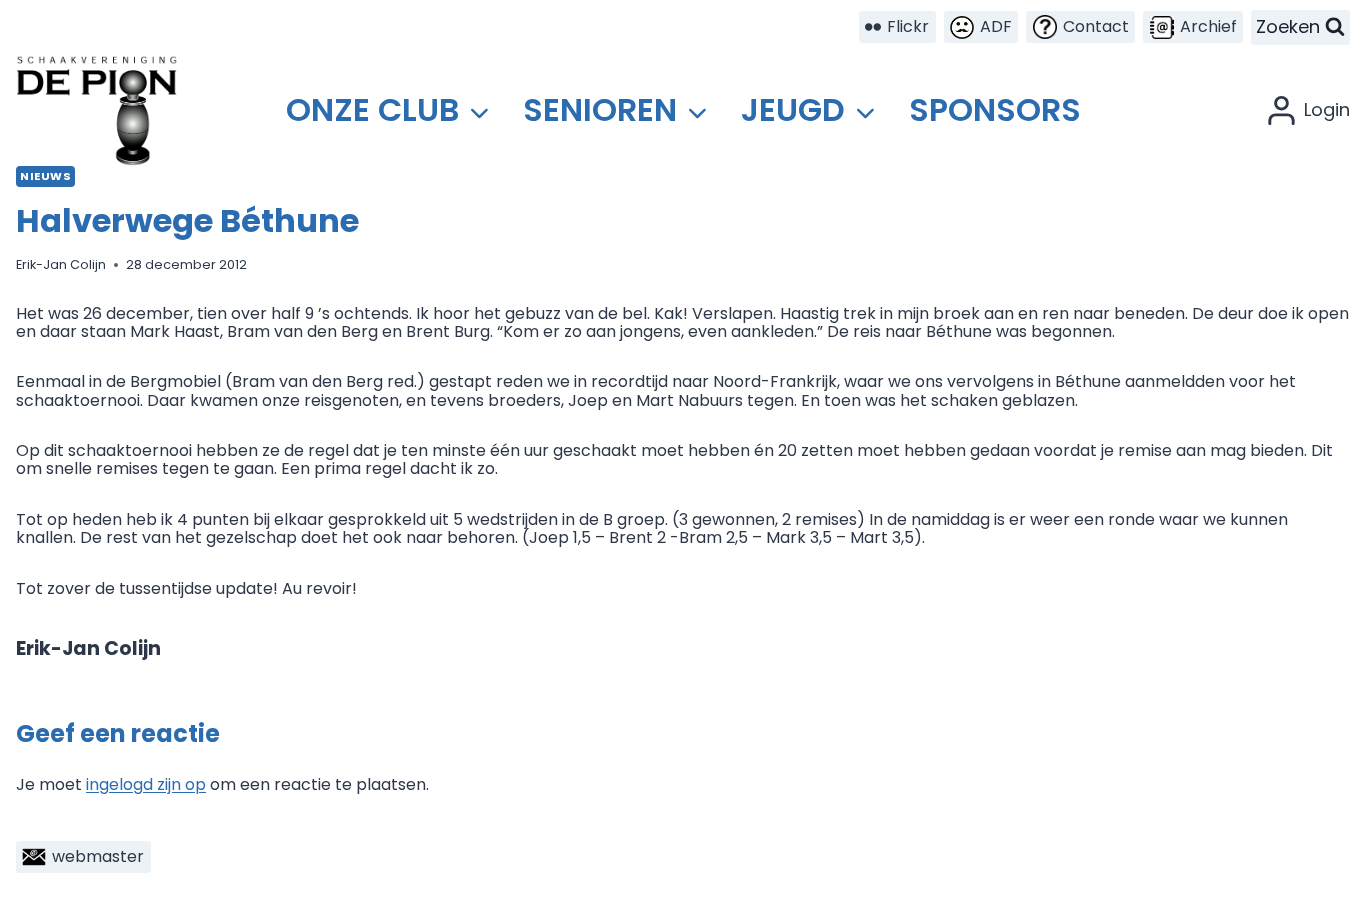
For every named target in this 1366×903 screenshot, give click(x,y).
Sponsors (995, 109)
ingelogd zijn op (146, 784)
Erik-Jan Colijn (61, 264)
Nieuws (45, 176)
